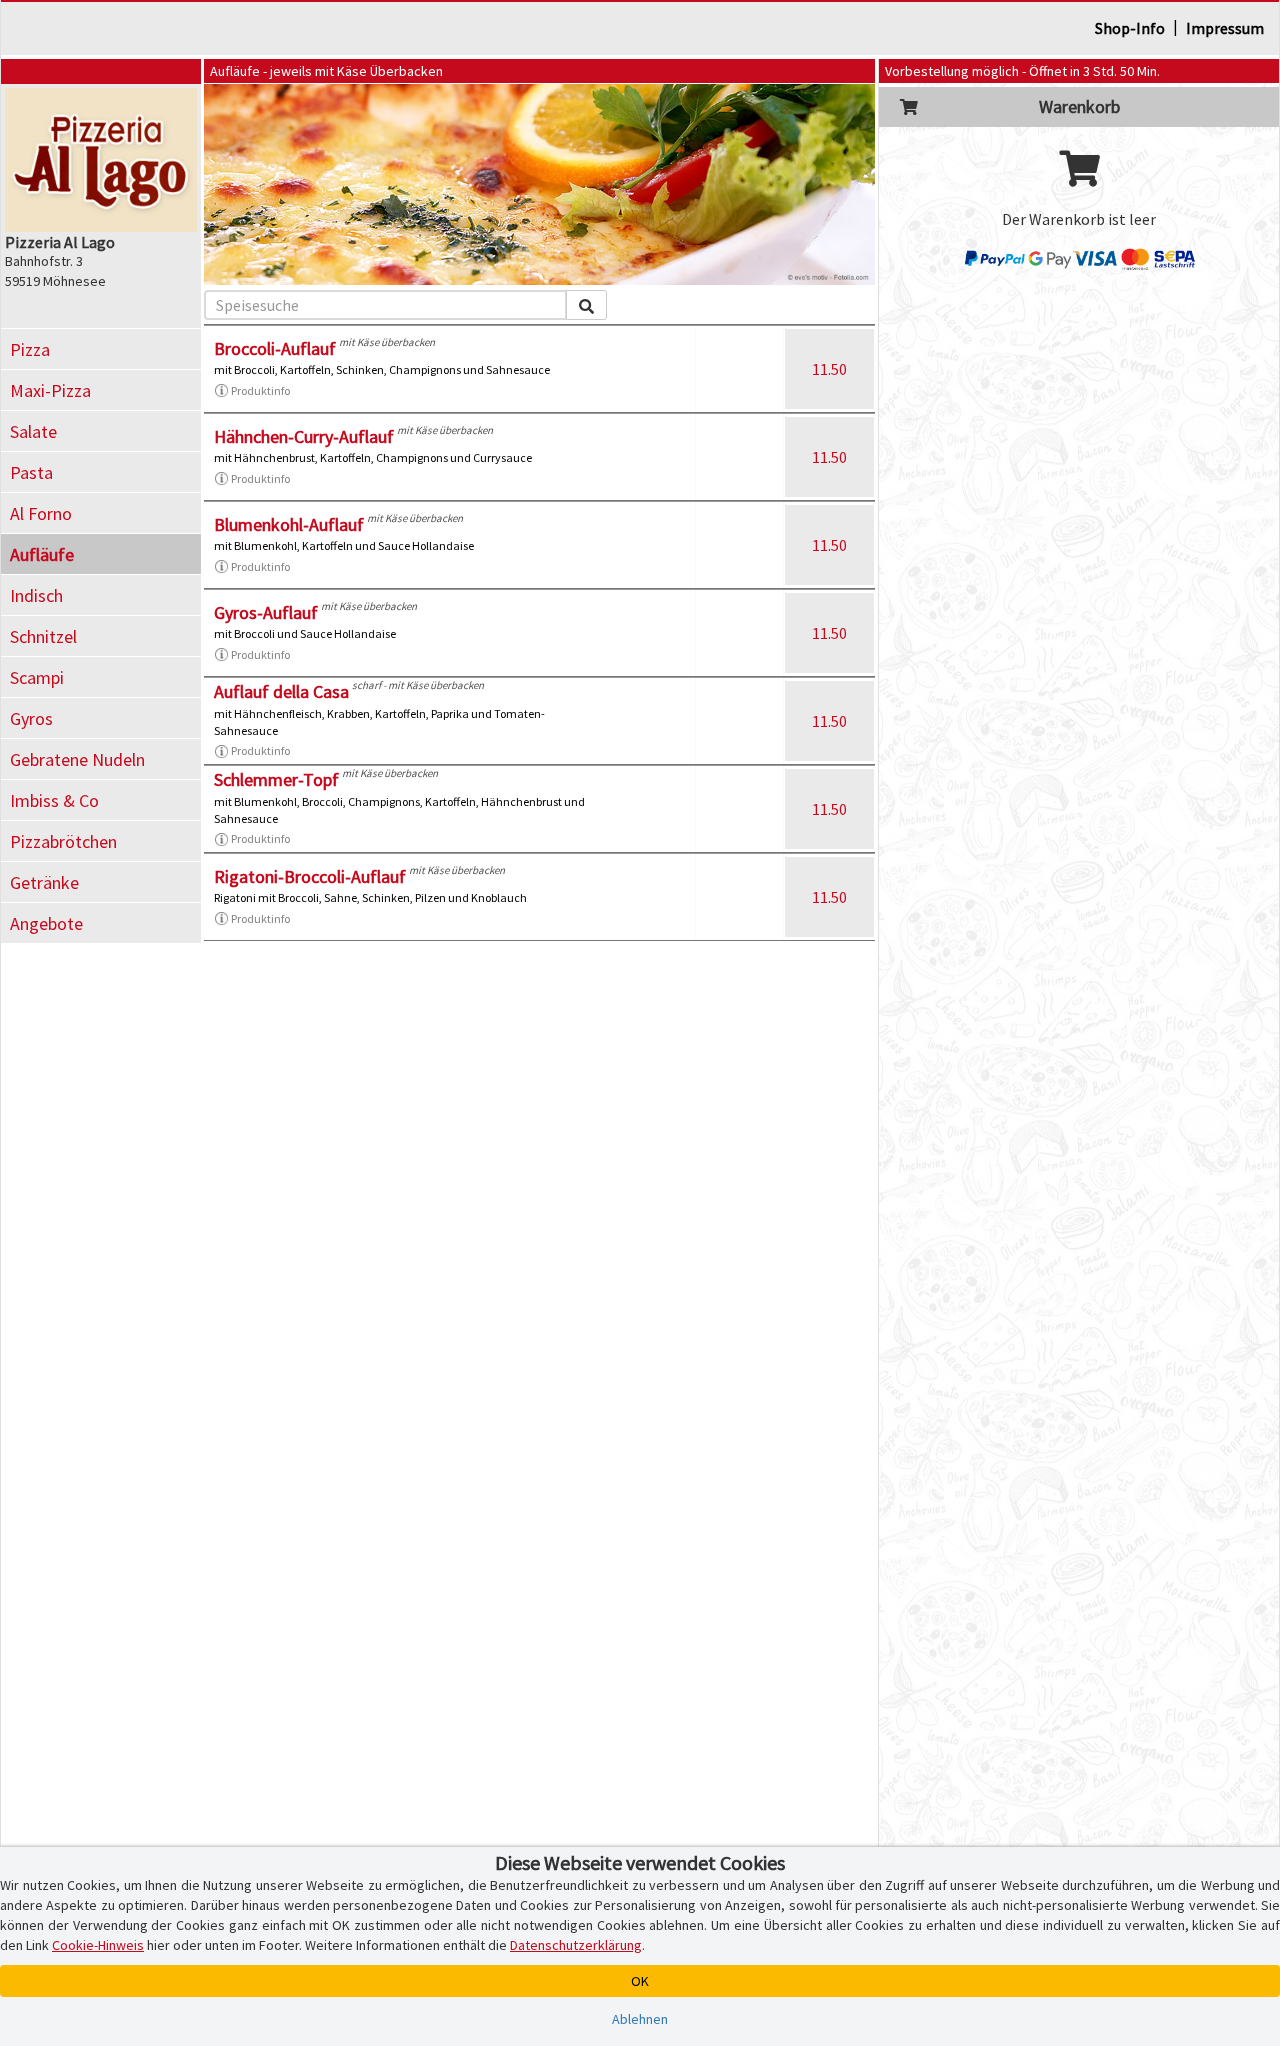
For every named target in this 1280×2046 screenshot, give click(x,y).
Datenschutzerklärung (576, 1945)
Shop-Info (1130, 28)
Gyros (31, 718)
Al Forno (41, 513)
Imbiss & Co (54, 800)
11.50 (829, 369)
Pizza (30, 349)
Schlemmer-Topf (276, 779)
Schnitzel (43, 636)
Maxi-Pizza (50, 390)
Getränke (44, 882)
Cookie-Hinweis (98, 1945)
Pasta (31, 472)
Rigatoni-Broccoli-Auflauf (310, 876)
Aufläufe (42, 554)
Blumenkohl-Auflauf (289, 524)
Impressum (1225, 28)
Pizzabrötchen (63, 841)
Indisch (36, 595)
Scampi (37, 677)
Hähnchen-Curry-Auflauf (304, 436)
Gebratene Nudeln (77, 759)
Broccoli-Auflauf (275, 348)
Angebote (46, 923)
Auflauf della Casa (281, 691)
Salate (33, 431)
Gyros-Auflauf (266, 612)
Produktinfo (260, 390)
